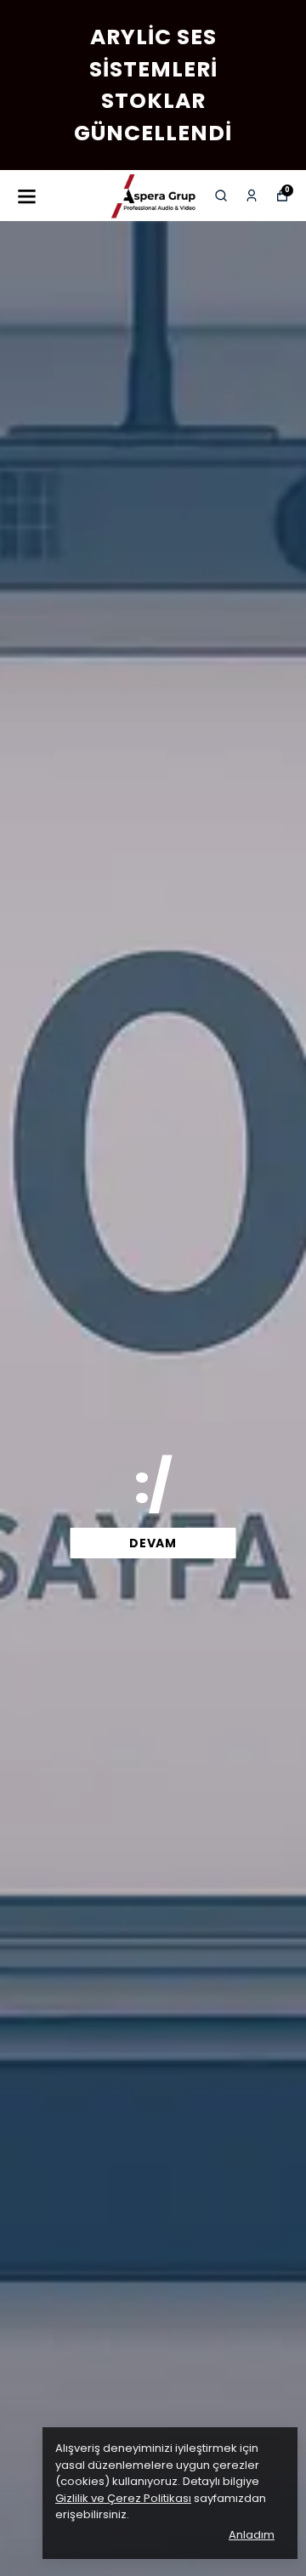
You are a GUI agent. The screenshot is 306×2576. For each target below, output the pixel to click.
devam (153, 1543)
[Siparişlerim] (252, 196)
